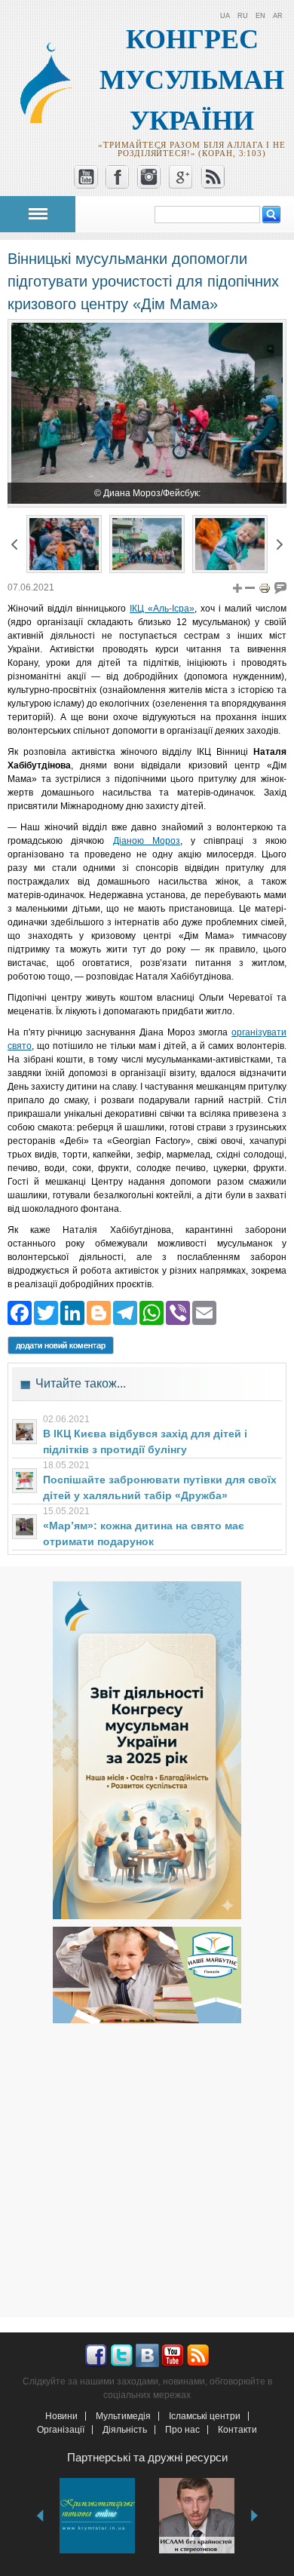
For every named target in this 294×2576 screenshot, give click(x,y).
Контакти (237, 2430)
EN (260, 16)
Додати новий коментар (61, 1345)
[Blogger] (99, 1312)
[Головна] (52, 120)
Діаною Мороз (147, 841)
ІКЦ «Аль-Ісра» (162, 609)
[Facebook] (20, 1312)
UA (225, 16)
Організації (61, 2430)
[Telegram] (125, 1312)
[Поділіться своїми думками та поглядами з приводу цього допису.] (280, 587)
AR (278, 16)
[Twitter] (46, 1312)
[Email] (204, 1312)
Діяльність (125, 2430)
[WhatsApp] (152, 1312)
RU (243, 16)
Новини (61, 2416)
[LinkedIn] (72, 1312)
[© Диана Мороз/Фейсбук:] (64, 566)
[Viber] (178, 1312)
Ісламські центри (205, 2416)
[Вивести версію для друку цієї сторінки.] (265, 587)
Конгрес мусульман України (192, 80)
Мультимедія (123, 2416)
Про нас (182, 2430)
